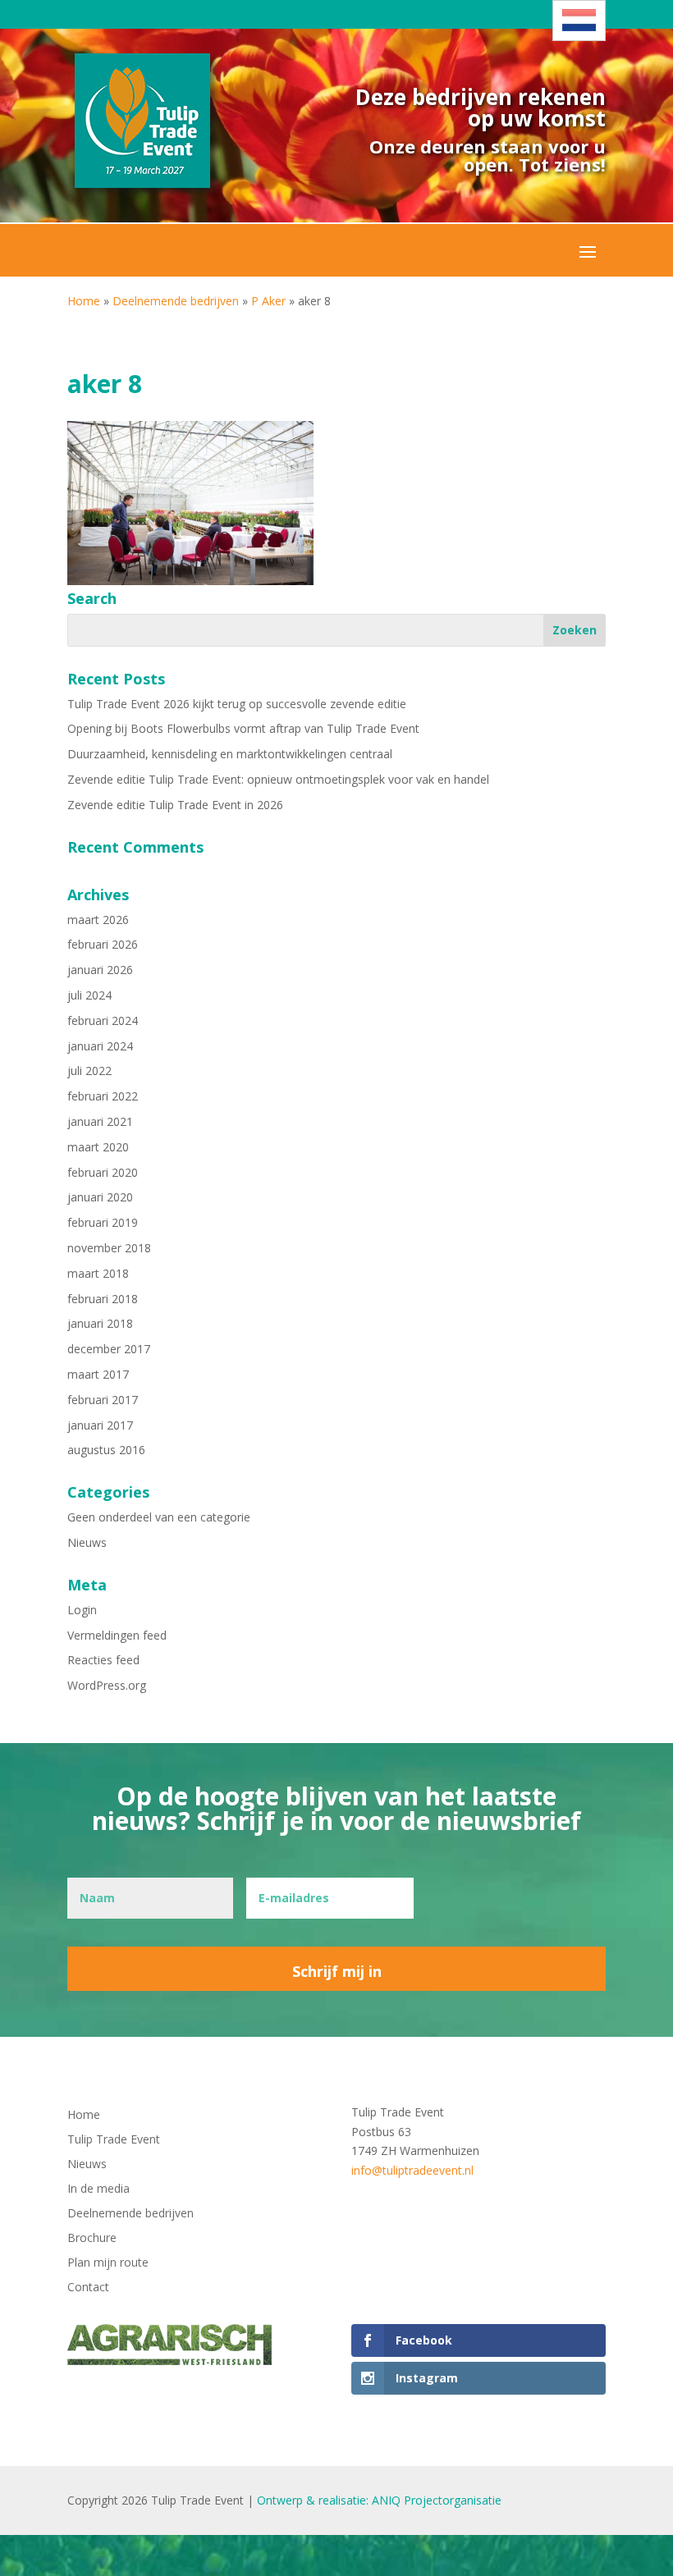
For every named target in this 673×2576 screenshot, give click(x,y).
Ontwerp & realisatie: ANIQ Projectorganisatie (379, 2500)
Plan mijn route (108, 2263)
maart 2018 (98, 1273)
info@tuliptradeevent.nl (412, 2170)
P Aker (268, 301)
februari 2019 (103, 1222)
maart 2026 (98, 920)
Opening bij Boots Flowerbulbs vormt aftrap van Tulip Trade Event (243, 728)
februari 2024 (103, 1020)
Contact (88, 2288)
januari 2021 (100, 1121)
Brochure (92, 2239)
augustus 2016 (106, 1450)
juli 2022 (89, 1071)
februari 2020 (103, 1172)
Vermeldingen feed (117, 1635)
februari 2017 (103, 1400)
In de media (98, 2189)
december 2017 (109, 1349)
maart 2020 (98, 1147)
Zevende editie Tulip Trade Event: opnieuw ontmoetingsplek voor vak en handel (278, 779)
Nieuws (87, 1542)
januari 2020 (100, 1197)
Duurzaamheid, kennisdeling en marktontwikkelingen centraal (230, 754)
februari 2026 (103, 944)
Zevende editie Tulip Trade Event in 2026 (175, 805)
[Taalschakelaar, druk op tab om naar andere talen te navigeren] (579, 21)
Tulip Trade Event (114, 2140)
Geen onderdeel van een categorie (159, 1517)
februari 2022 (103, 1096)
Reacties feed (103, 1660)
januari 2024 (100, 1046)
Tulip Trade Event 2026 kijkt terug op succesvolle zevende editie (237, 704)
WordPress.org (107, 1685)
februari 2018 (103, 1299)
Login (82, 1610)
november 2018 (109, 1248)
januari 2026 (100, 970)
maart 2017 (98, 1374)
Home (84, 301)
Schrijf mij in (337, 1971)
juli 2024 (89, 995)
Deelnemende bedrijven (176, 301)
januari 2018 (100, 1323)
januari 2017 (100, 1425)
